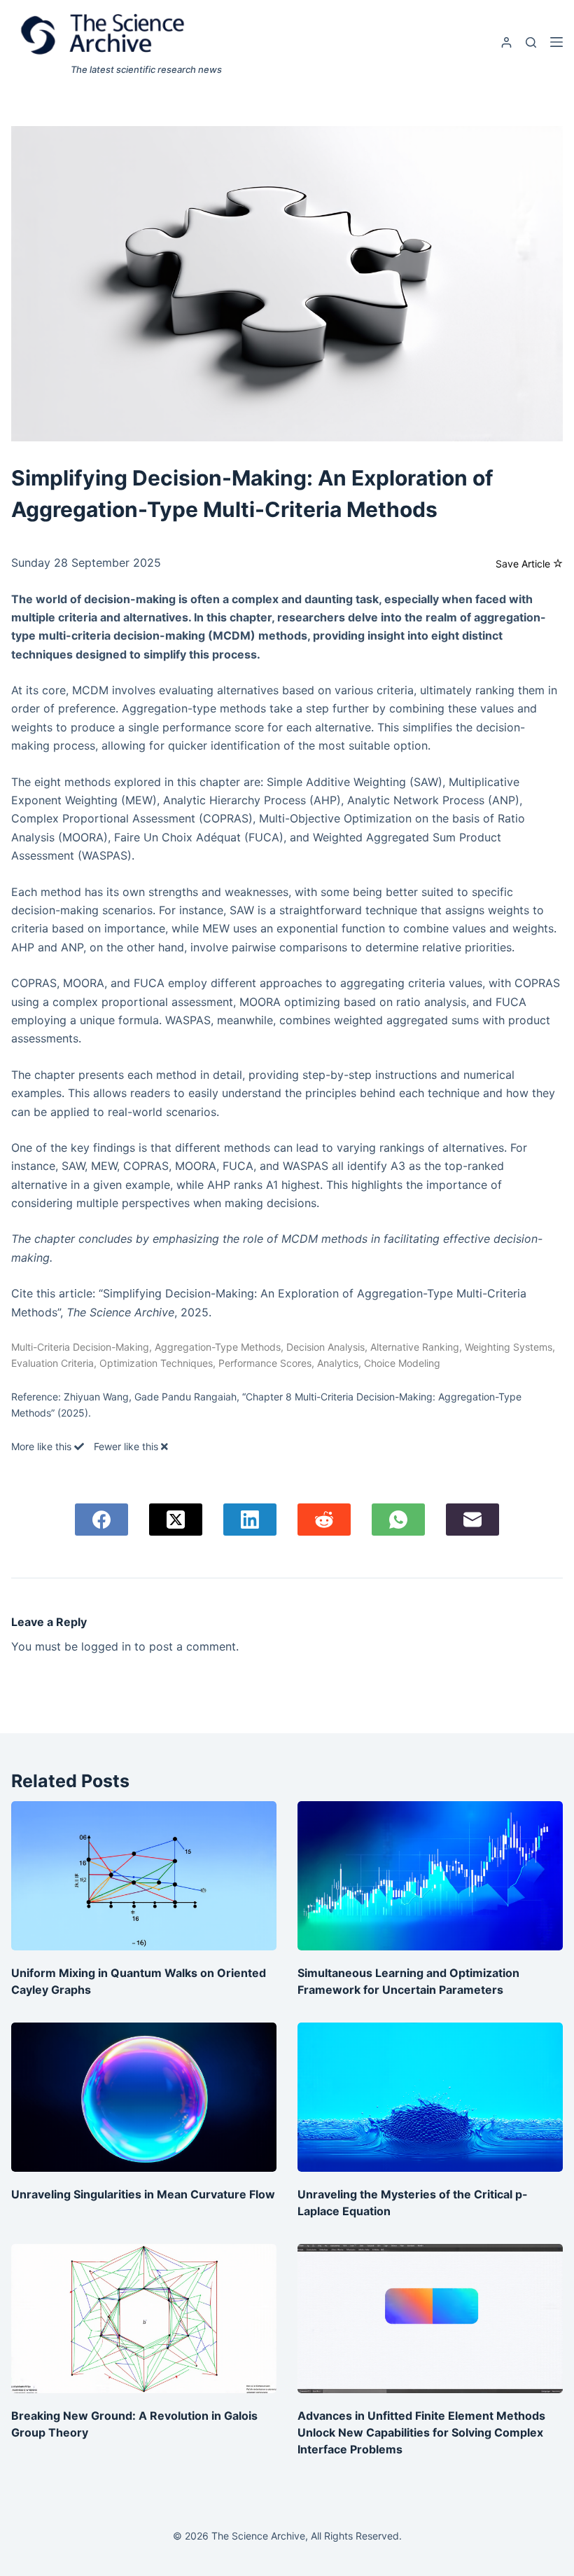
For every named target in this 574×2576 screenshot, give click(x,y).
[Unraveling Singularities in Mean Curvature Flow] (144, 2097)
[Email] (472, 1520)
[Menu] (556, 42)
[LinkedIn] (250, 1520)
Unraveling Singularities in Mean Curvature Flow (143, 2194)
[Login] (506, 42)
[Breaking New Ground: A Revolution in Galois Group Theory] (144, 2319)
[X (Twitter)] (176, 1520)
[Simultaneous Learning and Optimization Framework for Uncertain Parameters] (430, 1876)
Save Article (524, 564)
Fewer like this (127, 1446)
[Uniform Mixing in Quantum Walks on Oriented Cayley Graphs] (144, 1876)
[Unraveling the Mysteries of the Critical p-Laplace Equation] (430, 2097)
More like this (43, 1446)
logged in (106, 1646)
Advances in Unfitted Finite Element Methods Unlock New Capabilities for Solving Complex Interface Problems (421, 2432)
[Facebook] (101, 1520)
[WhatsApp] (398, 1520)
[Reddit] (324, 1520)
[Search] (531, 42)
